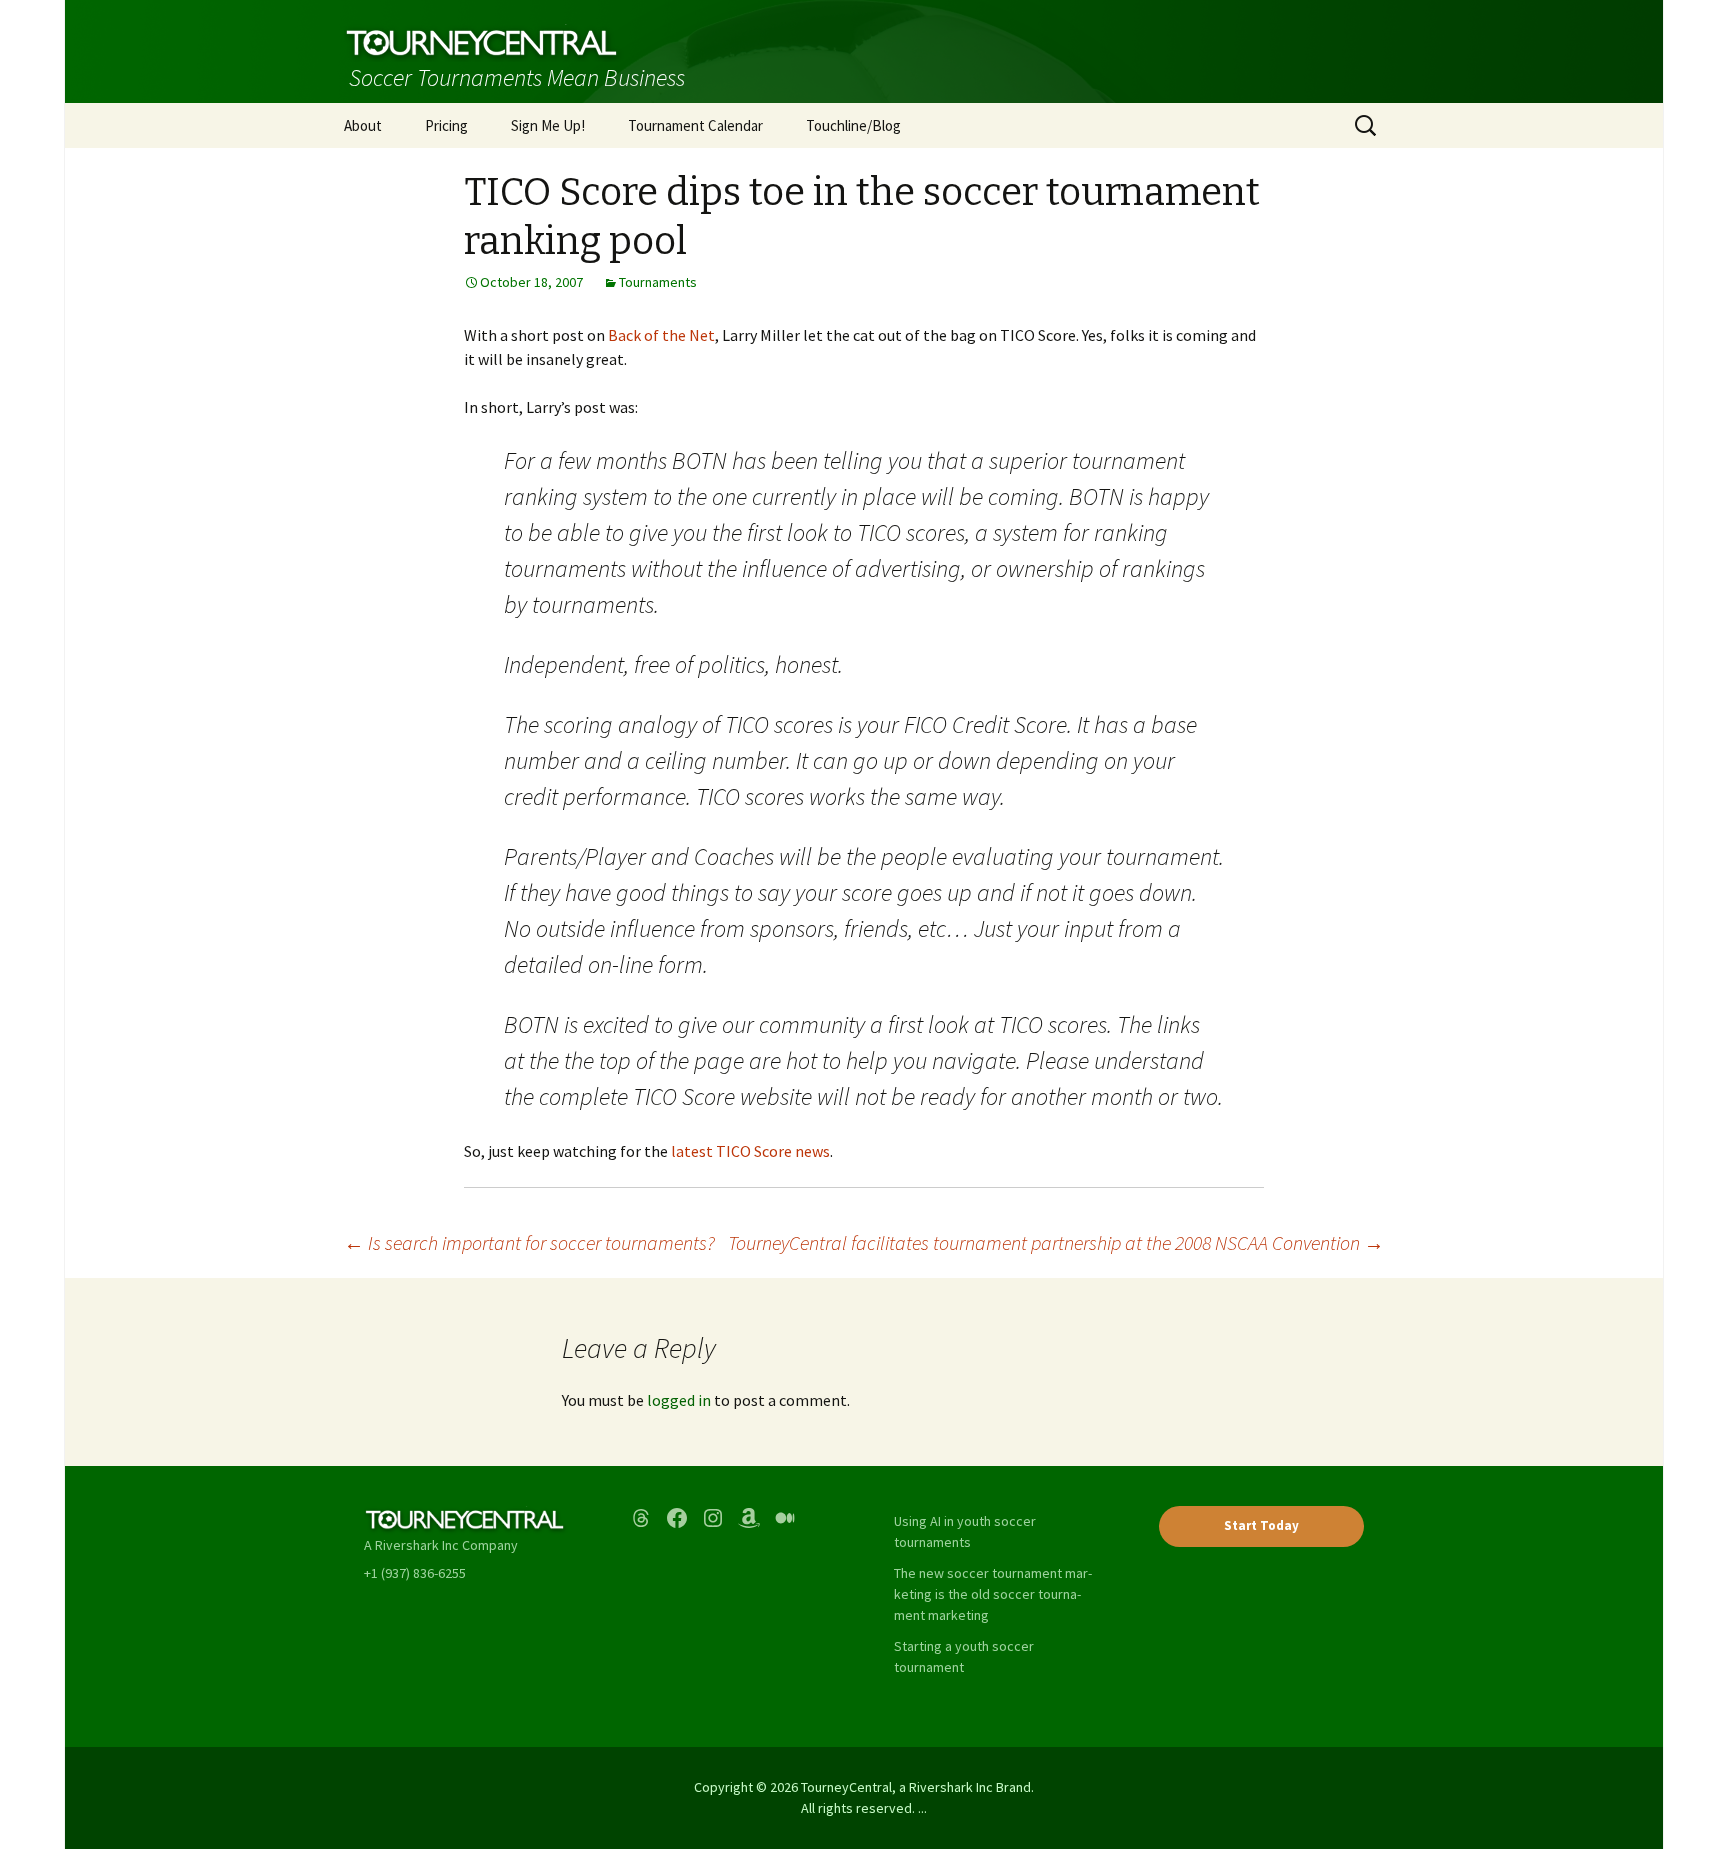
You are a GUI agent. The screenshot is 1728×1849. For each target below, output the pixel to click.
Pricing (446, 125)
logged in (679, 1400)
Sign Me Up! (548, 125)
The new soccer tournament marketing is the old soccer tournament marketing (993, 1594)
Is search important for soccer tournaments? (529, 1242)
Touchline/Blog (853, 125)
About (363, 125)
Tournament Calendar (695, 125)
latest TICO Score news (750, 1151)
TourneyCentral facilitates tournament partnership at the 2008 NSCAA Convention (1056, 1242)
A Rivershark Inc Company (441, 1545)
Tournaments (658, 282)
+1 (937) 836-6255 (415, 1573)
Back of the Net (661, 335)
